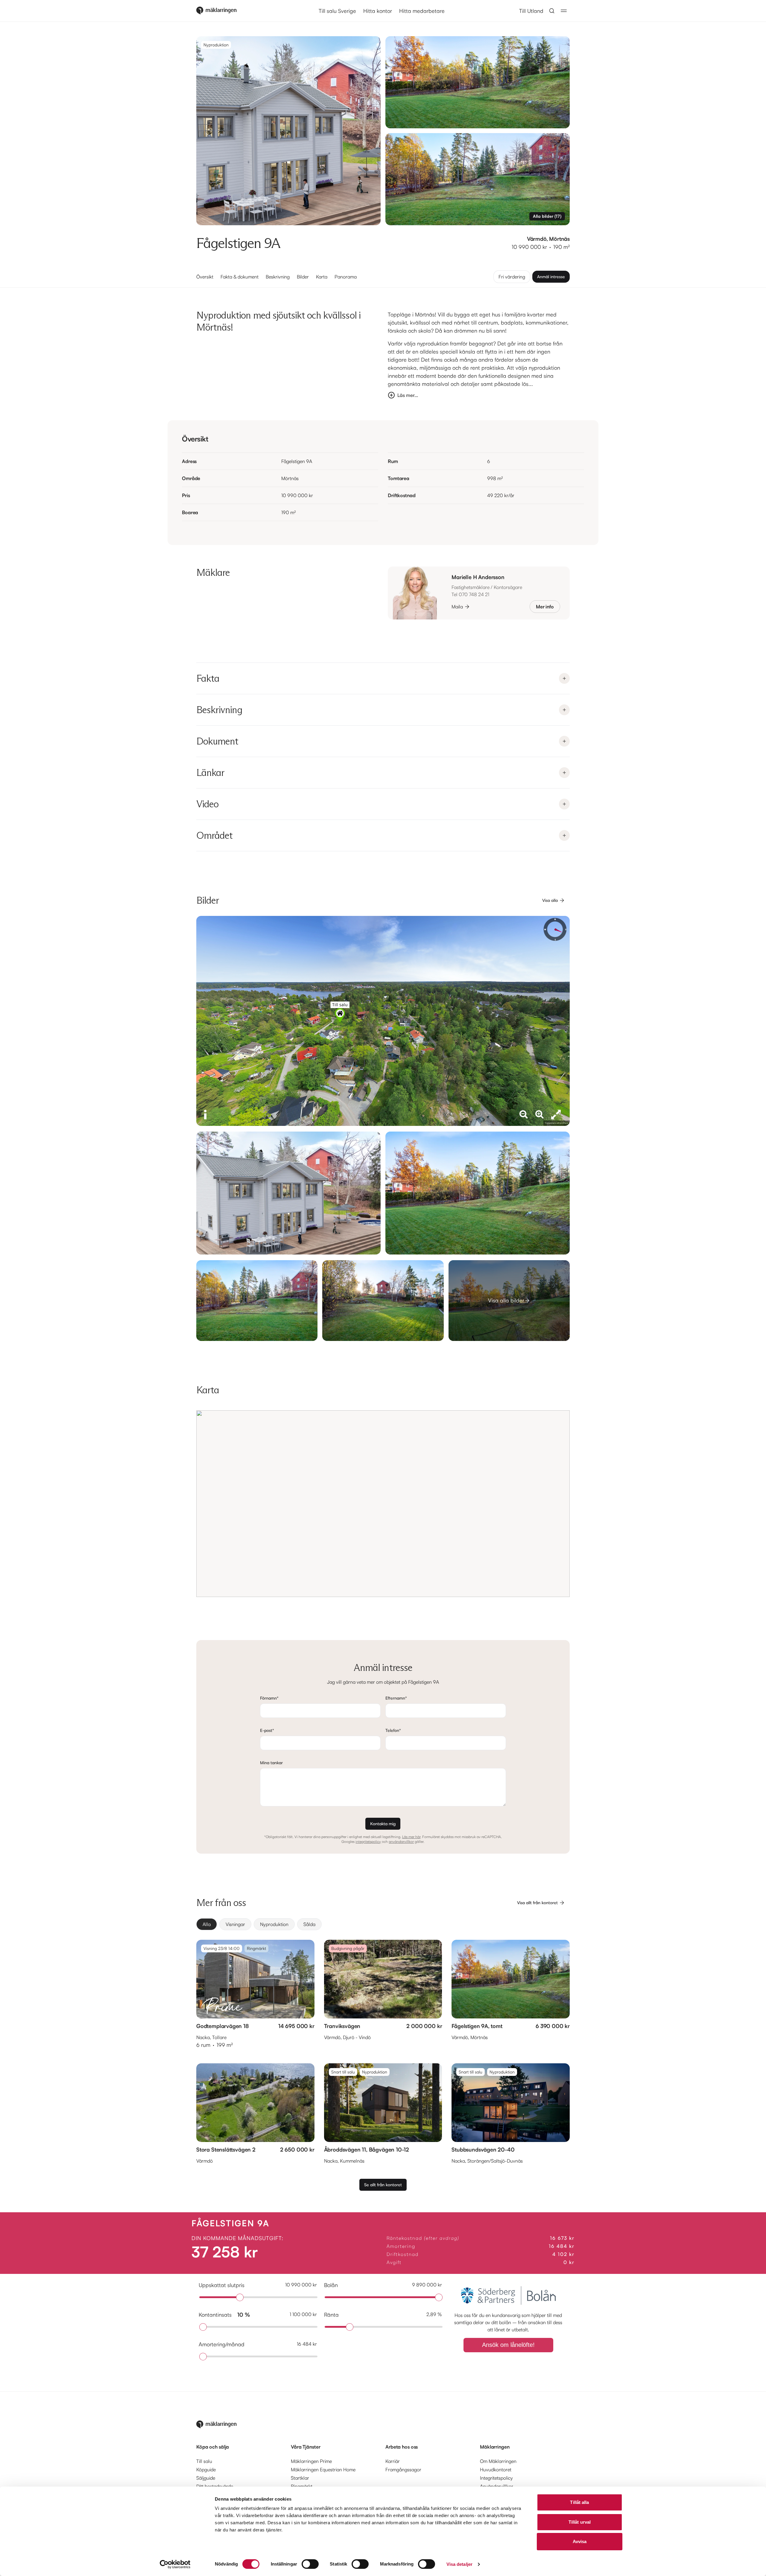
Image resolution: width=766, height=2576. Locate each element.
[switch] (310, 2564)
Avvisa (580, 2541)
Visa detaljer (459, 2564)
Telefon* (393, 1730)
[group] (383, 1924)
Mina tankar (271, 1763)
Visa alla (550, 900)
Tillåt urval (580, 2522)
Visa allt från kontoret (537, 1903)
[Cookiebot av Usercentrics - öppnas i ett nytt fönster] (175, 2564)
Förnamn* (269, 1698)
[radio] (207, 1924)
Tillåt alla (579, 2502)
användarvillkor (401, 1842)
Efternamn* (396, 1698)
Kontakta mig (383, 1824)
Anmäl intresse (551, 277)
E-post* (267, 1730)
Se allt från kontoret (383, 2185)
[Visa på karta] (383, 1504)
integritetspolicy (368, 1842)
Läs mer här (411, 1837)
